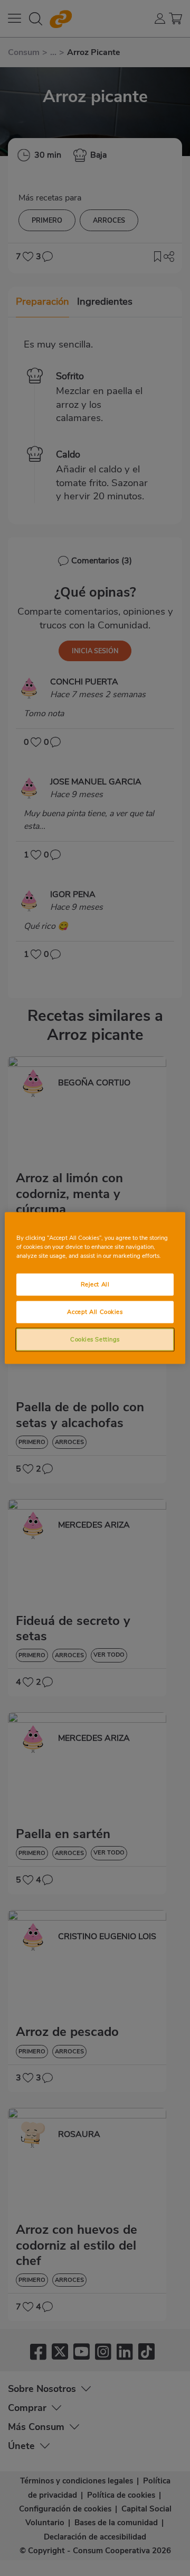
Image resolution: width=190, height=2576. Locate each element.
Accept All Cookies (95, 1312)
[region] (95, 1288)
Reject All (95, 1284)
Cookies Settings (95, 1339)
